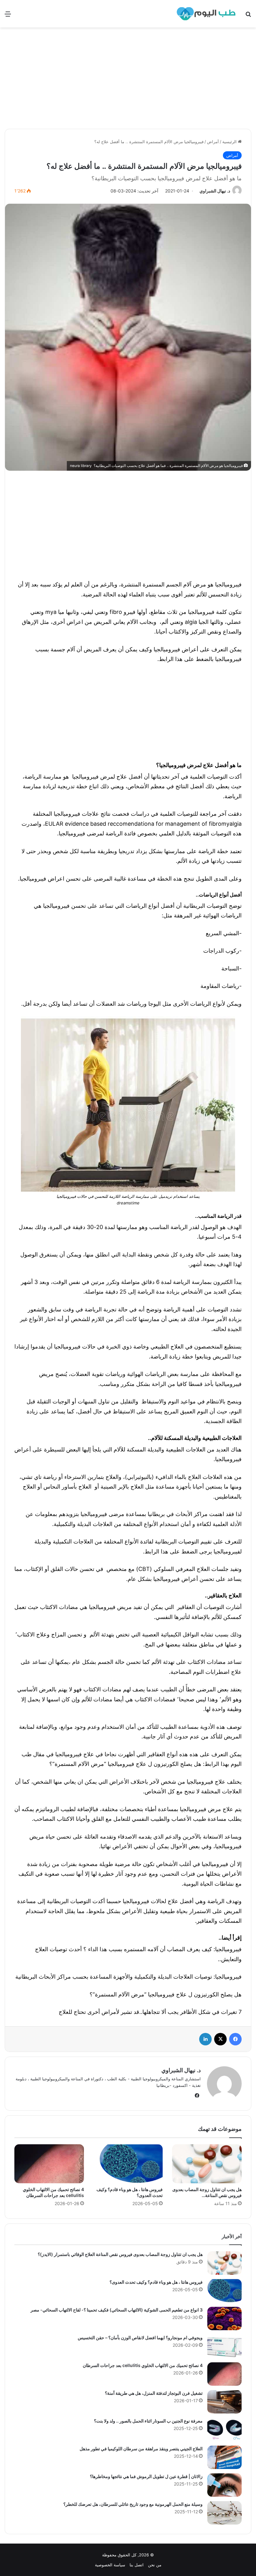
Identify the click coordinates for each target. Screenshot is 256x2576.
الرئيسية (230, 142)
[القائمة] (8, 16)
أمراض (213, 142)
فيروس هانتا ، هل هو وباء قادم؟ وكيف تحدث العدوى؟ (156, 2282)
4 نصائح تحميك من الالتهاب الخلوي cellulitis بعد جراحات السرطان (143, 2365)
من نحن (155, 2565)
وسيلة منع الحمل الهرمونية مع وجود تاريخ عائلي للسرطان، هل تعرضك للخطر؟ (133, 2504)
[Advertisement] (128, 80)
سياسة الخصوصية (110, 2565)
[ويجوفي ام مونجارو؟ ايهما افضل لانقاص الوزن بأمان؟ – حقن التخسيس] (224, 2346)
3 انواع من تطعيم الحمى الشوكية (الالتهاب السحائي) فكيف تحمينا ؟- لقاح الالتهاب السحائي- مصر (117, 2310)
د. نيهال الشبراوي (215, 191)
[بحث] (248, 16)
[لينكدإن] (205, 2039)
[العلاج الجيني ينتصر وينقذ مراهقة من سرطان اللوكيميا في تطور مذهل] (224, 2457)
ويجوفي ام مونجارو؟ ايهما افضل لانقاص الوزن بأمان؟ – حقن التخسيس (140, 2338)
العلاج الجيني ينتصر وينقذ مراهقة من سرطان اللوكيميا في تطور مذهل (141, 2449)
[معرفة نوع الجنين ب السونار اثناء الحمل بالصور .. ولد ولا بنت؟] (224, 2430)
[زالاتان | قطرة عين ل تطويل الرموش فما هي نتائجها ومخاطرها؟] (224, 2485)
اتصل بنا (137, 2565)
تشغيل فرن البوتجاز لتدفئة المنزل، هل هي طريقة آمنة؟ (154, 2393)
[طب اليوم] (206, 14)
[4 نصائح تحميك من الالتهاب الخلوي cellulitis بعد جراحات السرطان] (49, 2164)
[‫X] (220, 2039)
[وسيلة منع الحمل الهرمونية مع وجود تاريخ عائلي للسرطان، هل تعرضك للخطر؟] (224, 2513)
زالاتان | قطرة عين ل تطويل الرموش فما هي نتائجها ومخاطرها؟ (146, 2476)
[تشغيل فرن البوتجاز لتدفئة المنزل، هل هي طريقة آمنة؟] (224, 2402)
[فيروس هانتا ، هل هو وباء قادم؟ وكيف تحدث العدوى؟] (128, 2164)
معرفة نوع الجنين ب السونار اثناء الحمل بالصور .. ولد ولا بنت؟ (148, 2421)
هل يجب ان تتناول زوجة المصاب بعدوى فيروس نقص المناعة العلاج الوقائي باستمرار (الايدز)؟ (120, 2254)
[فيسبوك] (235, 2039)
